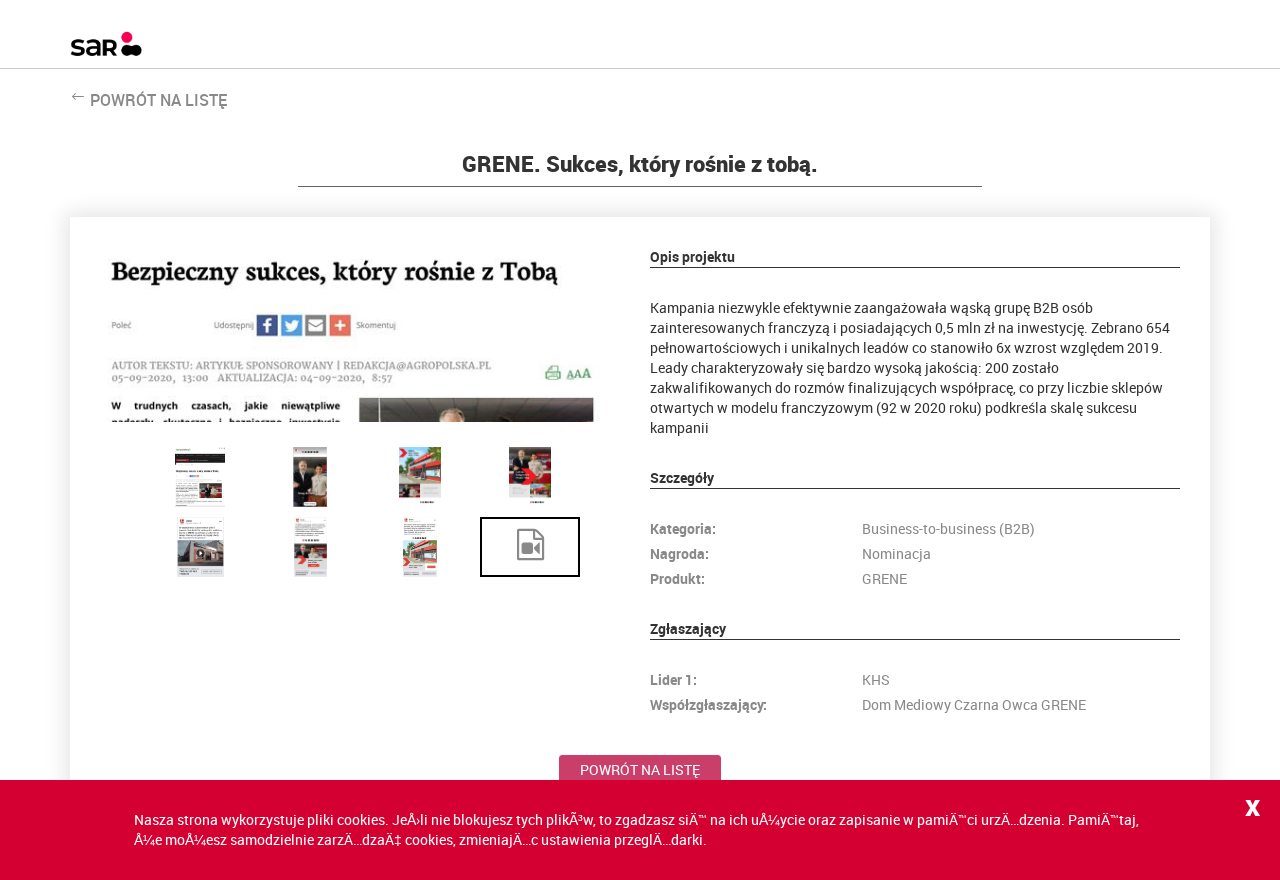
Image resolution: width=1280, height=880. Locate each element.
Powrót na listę (640, 769)
